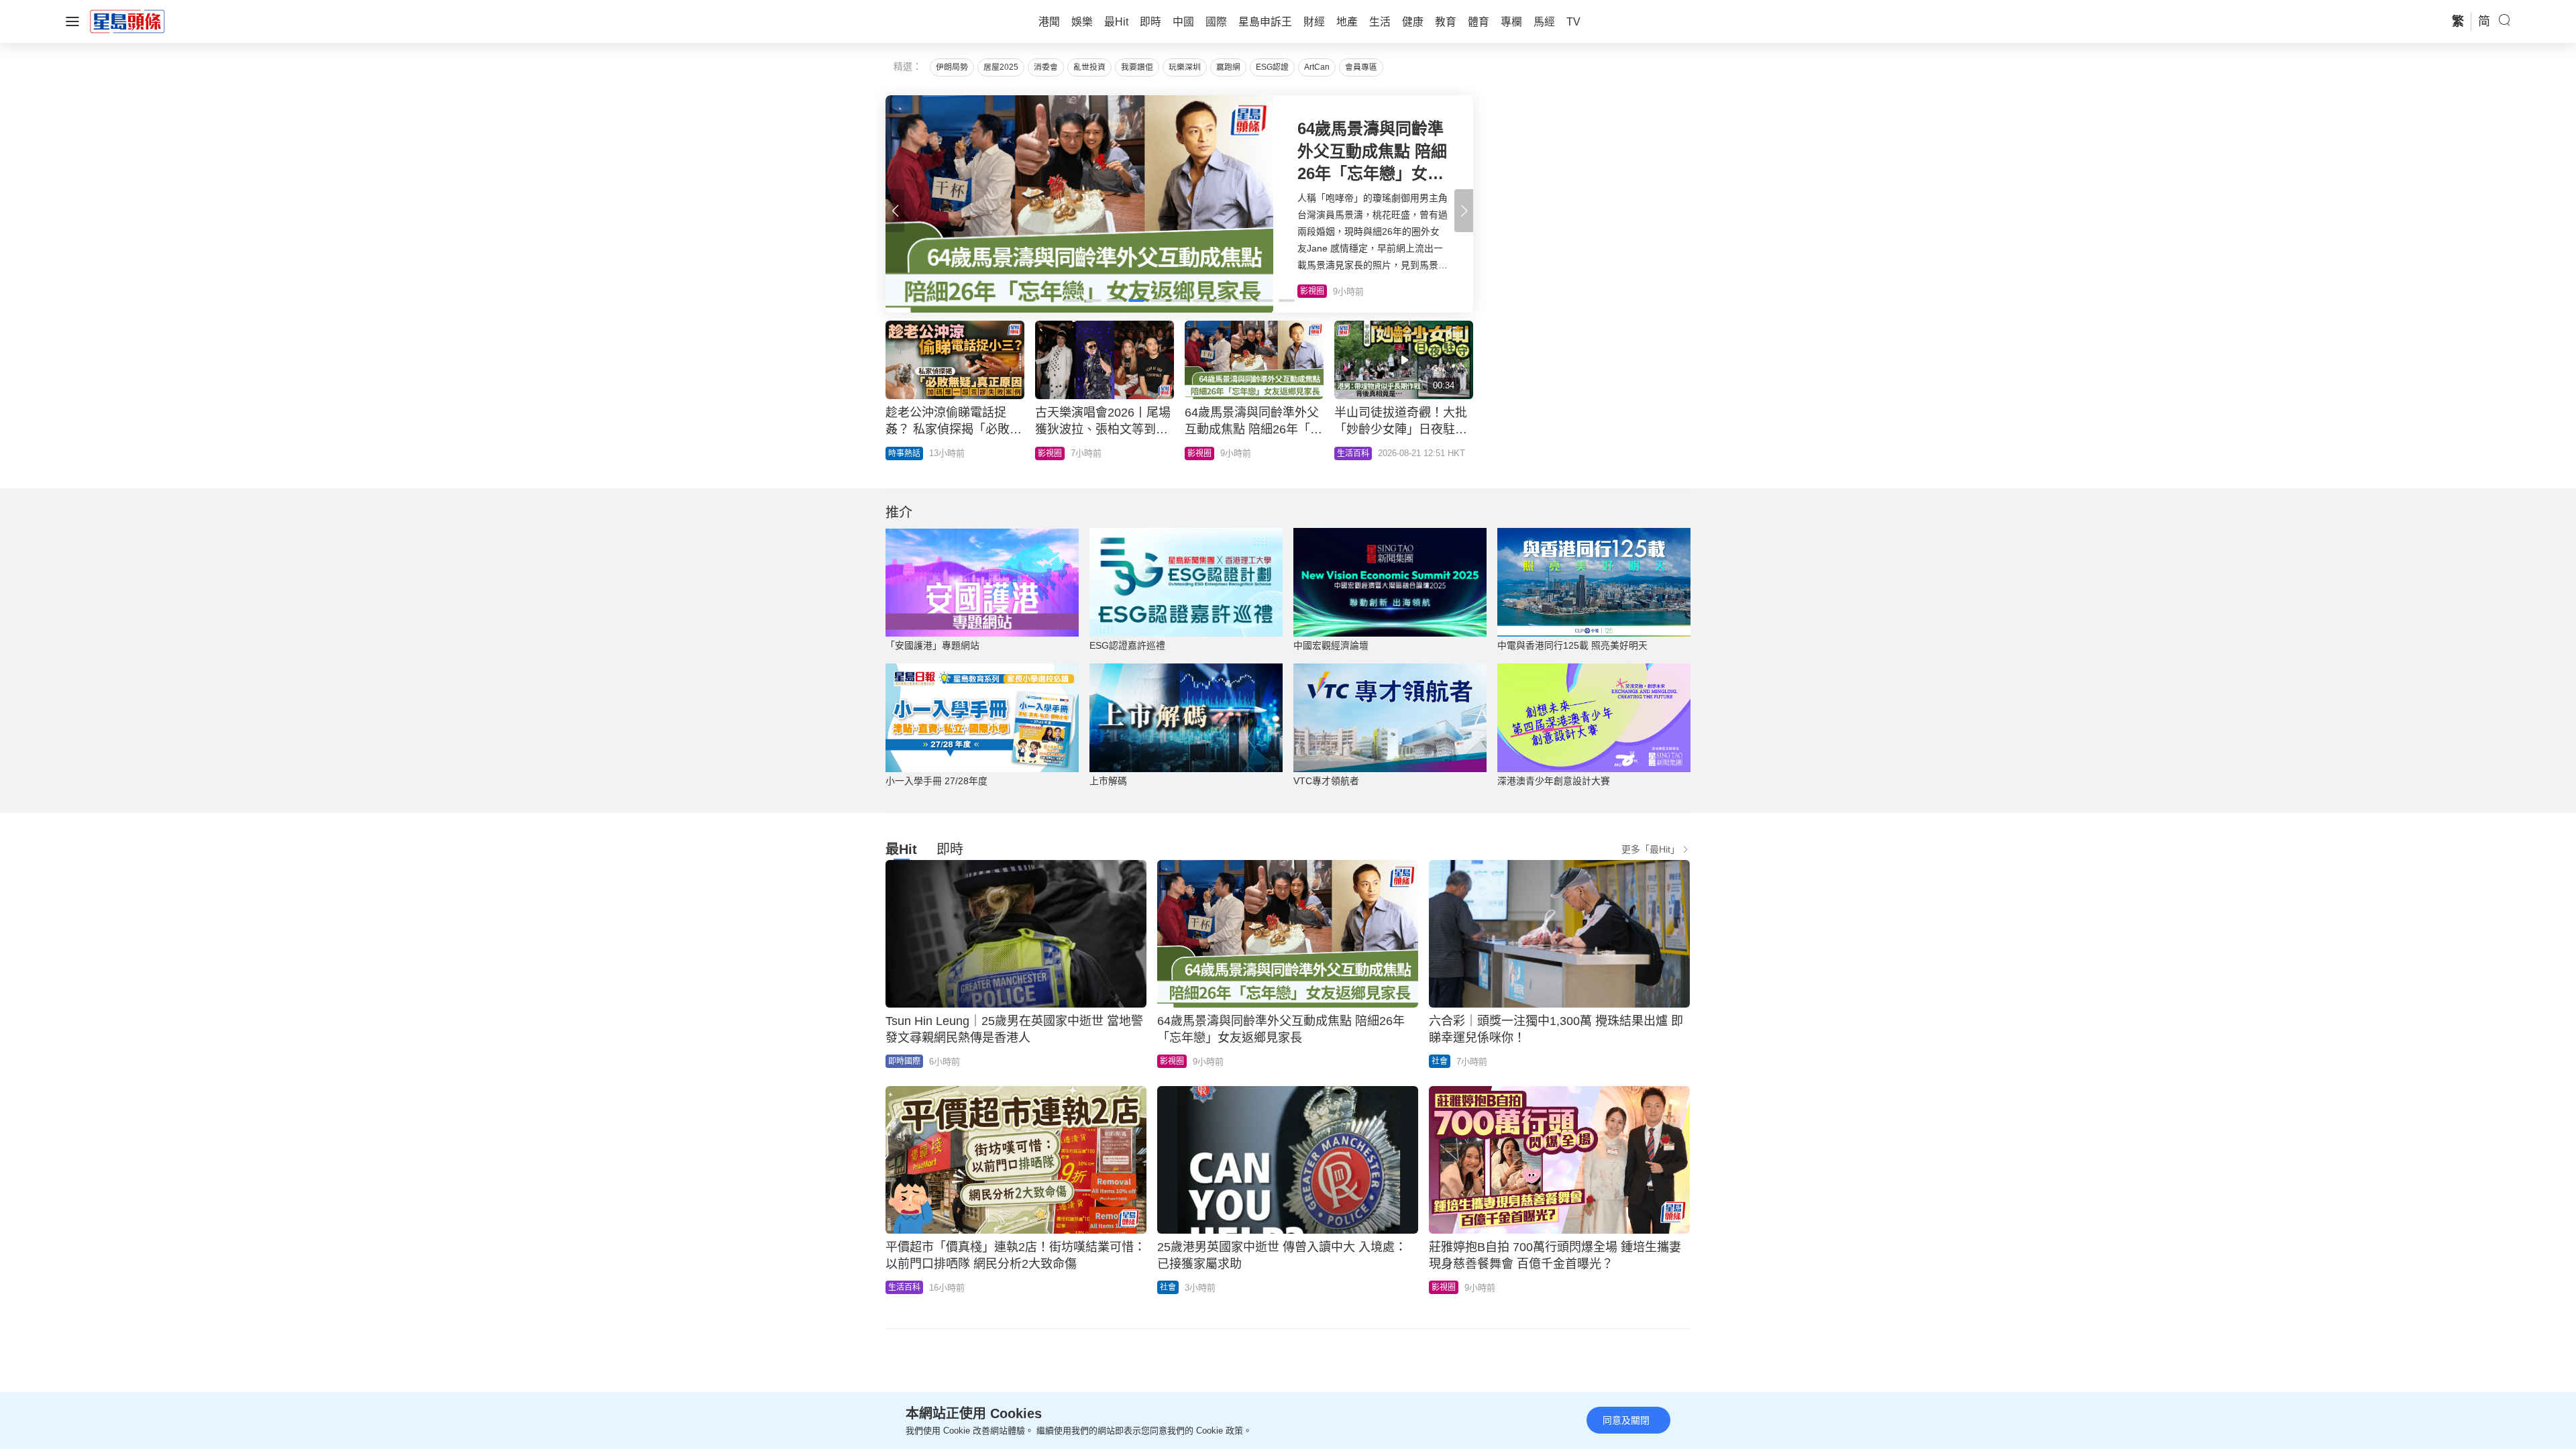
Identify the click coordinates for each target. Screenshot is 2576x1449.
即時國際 (904, 1061)
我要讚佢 (1137, 67)
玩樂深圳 (1185, 67)
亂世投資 (1089, 67)
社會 (1440, 1061)
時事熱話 (904, 453)
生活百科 (1353, 453)
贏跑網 (1228, 67)
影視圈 (1050, 453)
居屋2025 (1001, 67)
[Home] (127, 21)
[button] (1464, 211)
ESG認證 (1272, 67)
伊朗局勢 (952, 67)
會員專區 (1361, 67)
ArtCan (1317, 67)
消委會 (1046, 67)
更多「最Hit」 (1651, 849)
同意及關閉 (1626, 1420)
